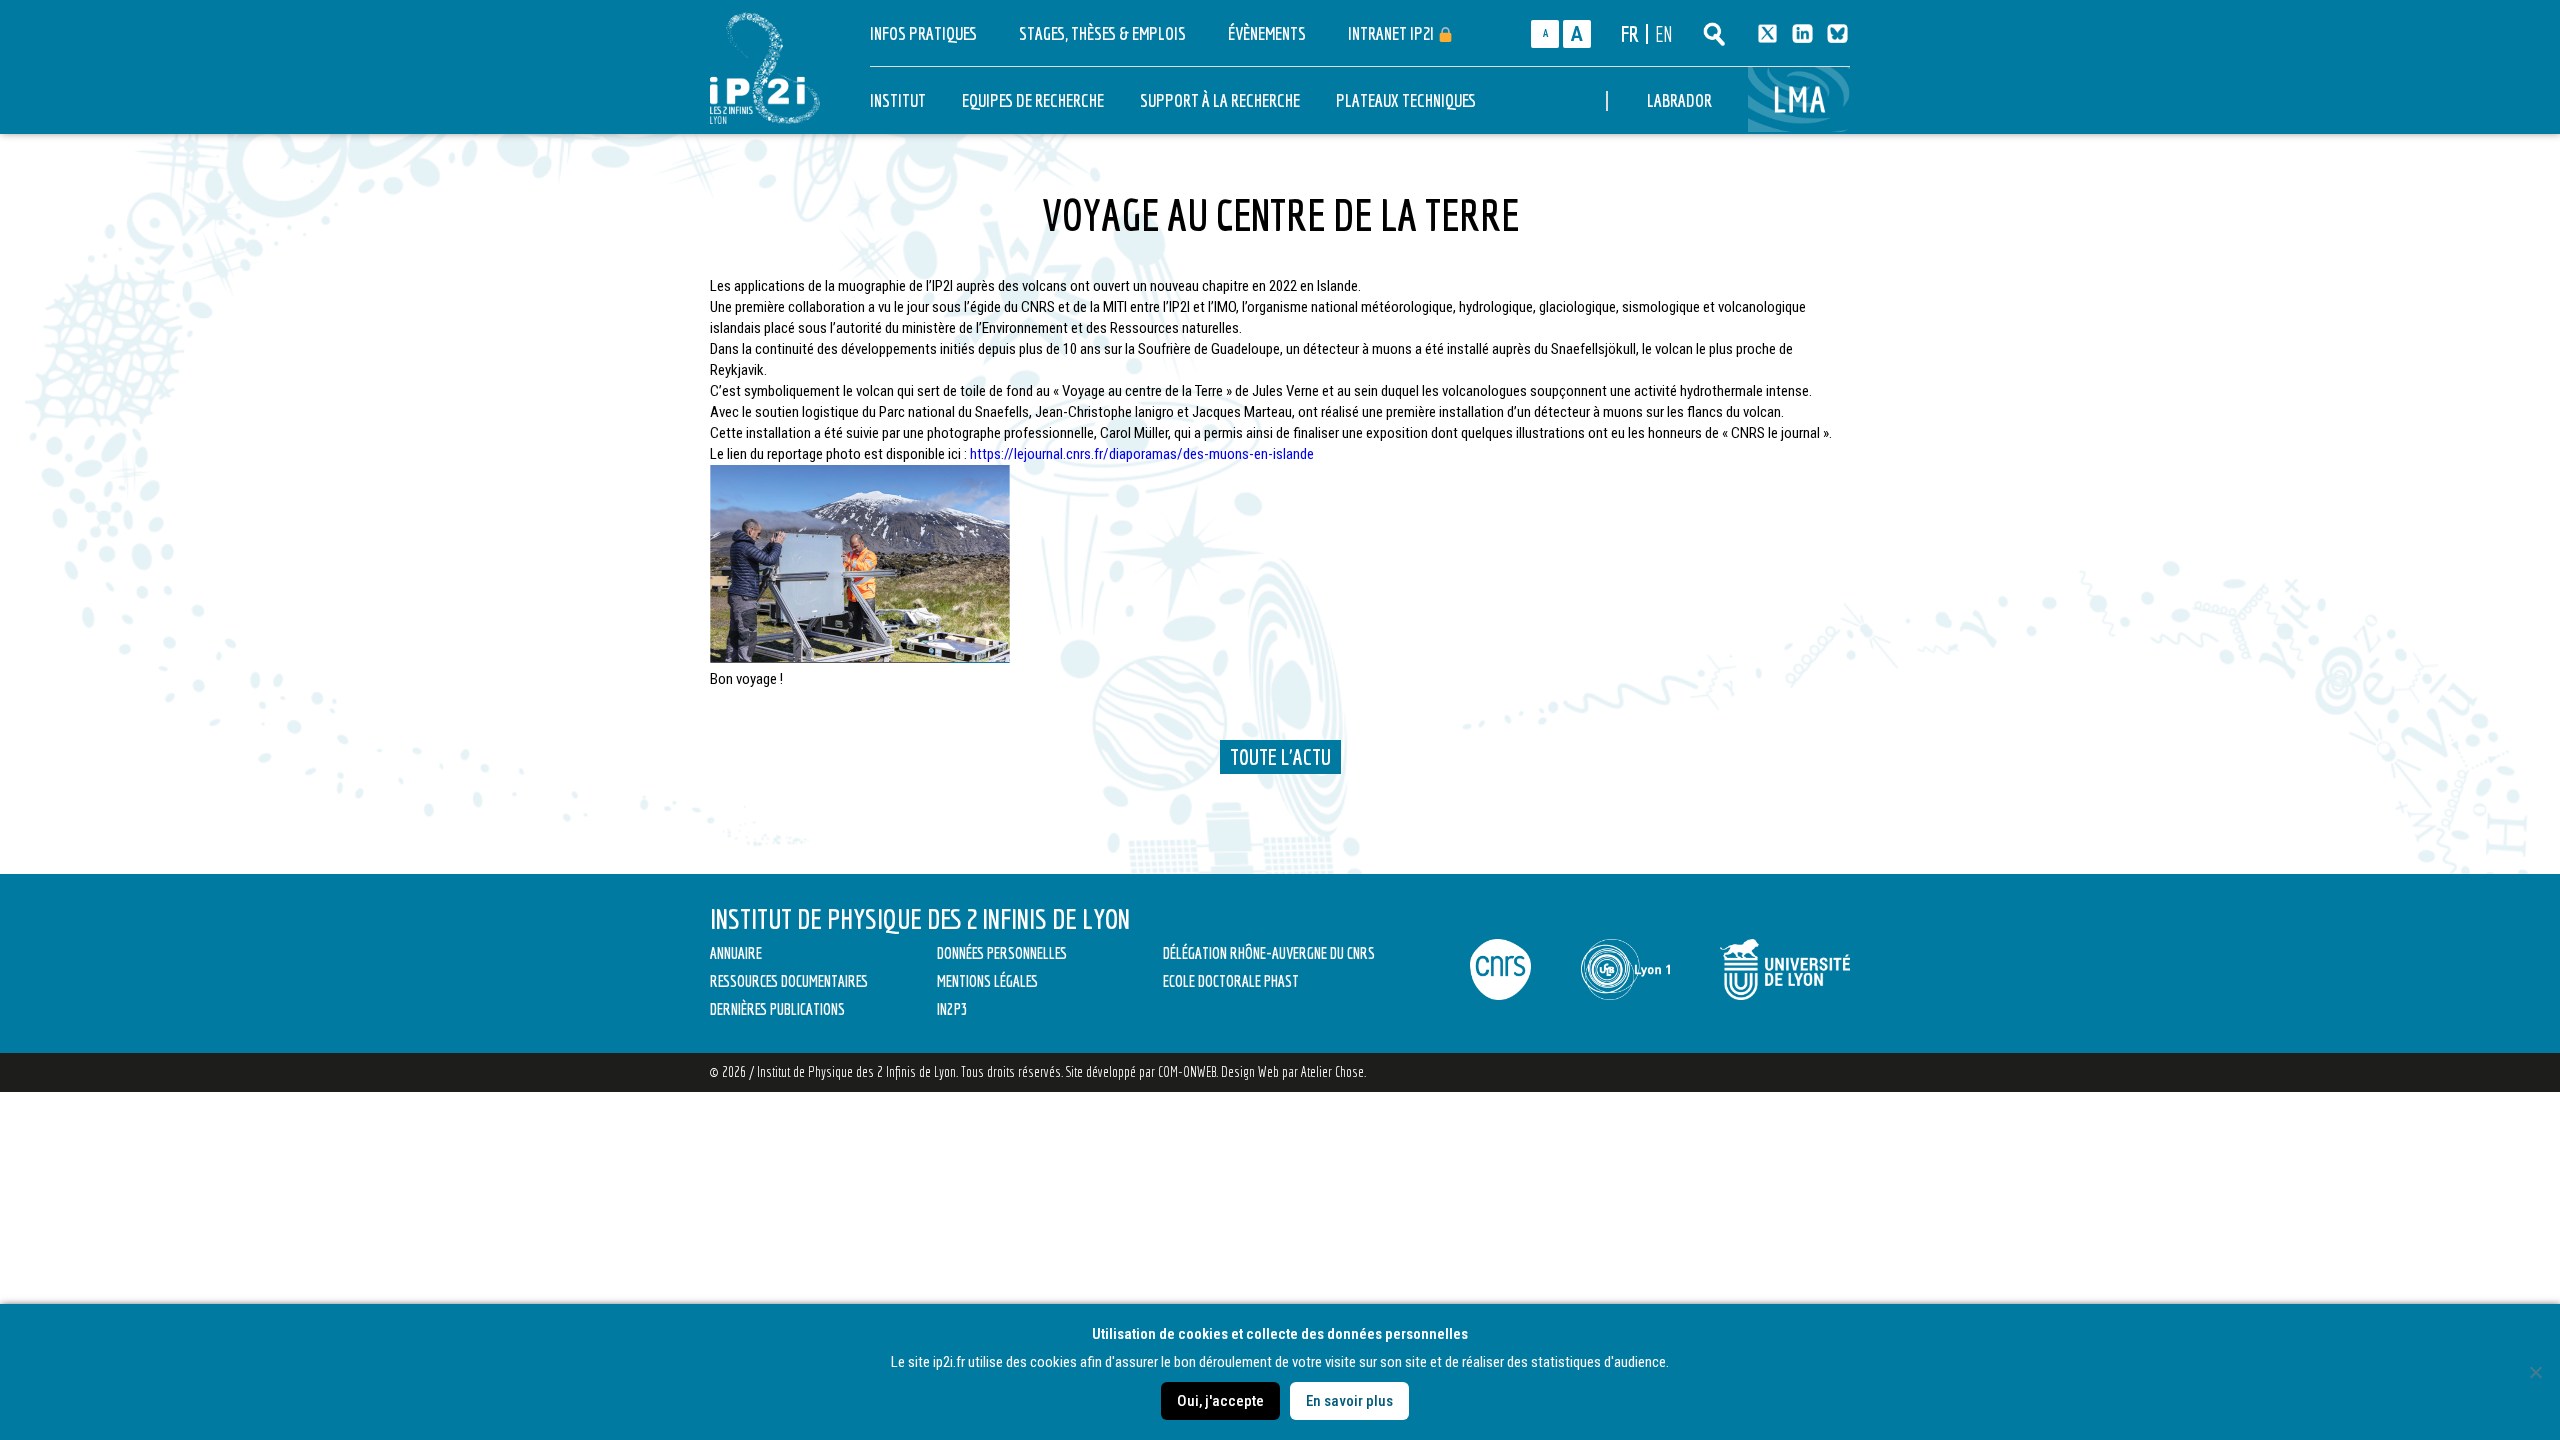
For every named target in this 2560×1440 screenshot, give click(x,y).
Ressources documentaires (789, 981)
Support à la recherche (1220, 100)
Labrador (1679, 100)
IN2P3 (952, 1009)
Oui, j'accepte (1220, 1401)
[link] (1142, 454)
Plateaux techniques (1406, 100)
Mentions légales (987, 981)
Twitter (1767, 33)
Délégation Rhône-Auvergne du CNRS (1269, 953)
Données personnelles (1002, 953)
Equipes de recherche (1033, 100)
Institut (898, 100)
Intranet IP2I (1392, 33)
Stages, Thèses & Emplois (1102, 33)
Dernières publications (777, 1009)
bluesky (1837, 33)
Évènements (1267, 33)
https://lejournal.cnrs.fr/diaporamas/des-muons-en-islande (1142, 454)
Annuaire (736, 953)
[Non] (2535, 1372)
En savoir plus (1349, 1401)
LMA (1801, 99)
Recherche (1714, 34)
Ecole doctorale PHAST (1231, 981)
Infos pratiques (923, 33)
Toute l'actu (1280, 756)
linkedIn (1802, 33)
